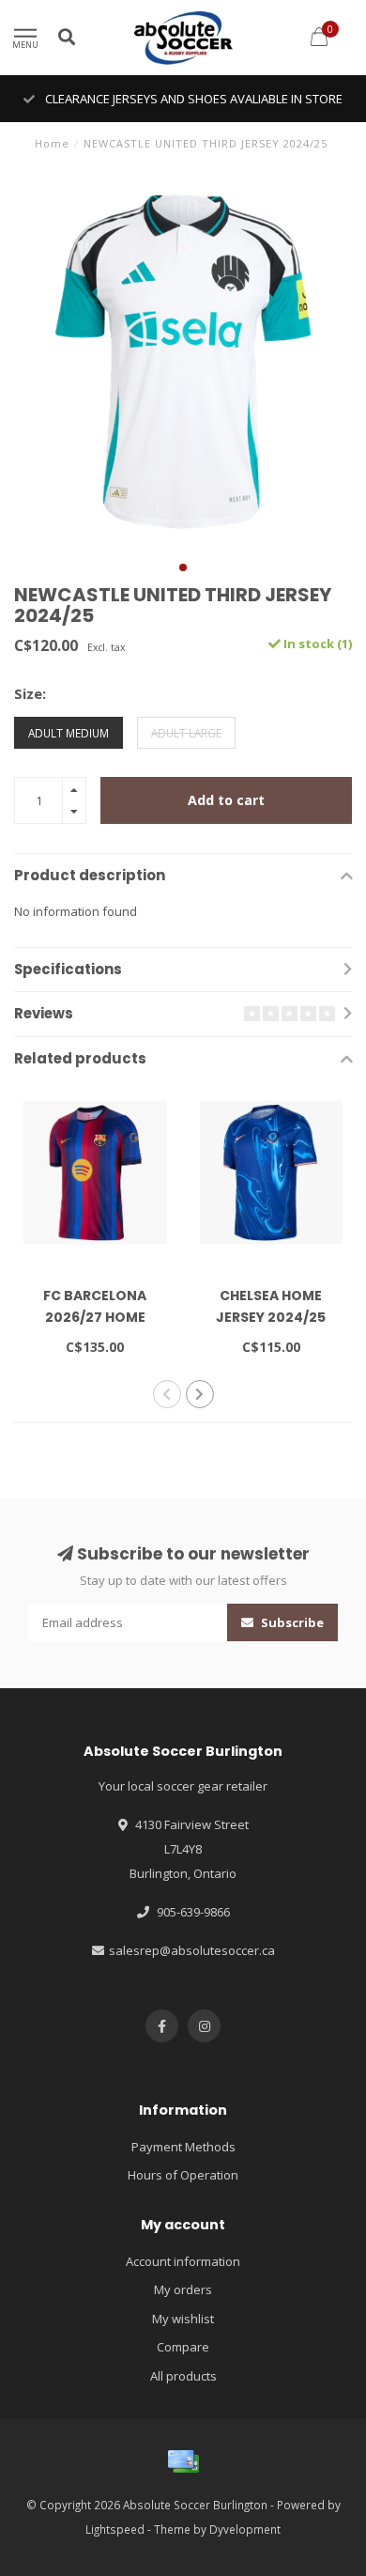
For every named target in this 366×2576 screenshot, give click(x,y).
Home (52, 143)
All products (183, 2376)
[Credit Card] (183, 2461)
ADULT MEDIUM (69, 733)
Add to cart (226, 800)
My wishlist (183, 2319)
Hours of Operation (183, 2175)
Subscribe (291, 1622)
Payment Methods (183, 2147)
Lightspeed (115, 2529)
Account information (183, 2261)
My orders (183, 2289)
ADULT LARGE (186, 733)
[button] (183, 567)
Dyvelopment (245, 2529)
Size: (30, 693)
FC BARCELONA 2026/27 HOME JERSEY (95, 1317)
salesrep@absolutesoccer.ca (192, 1950)
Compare (183, 2347)
